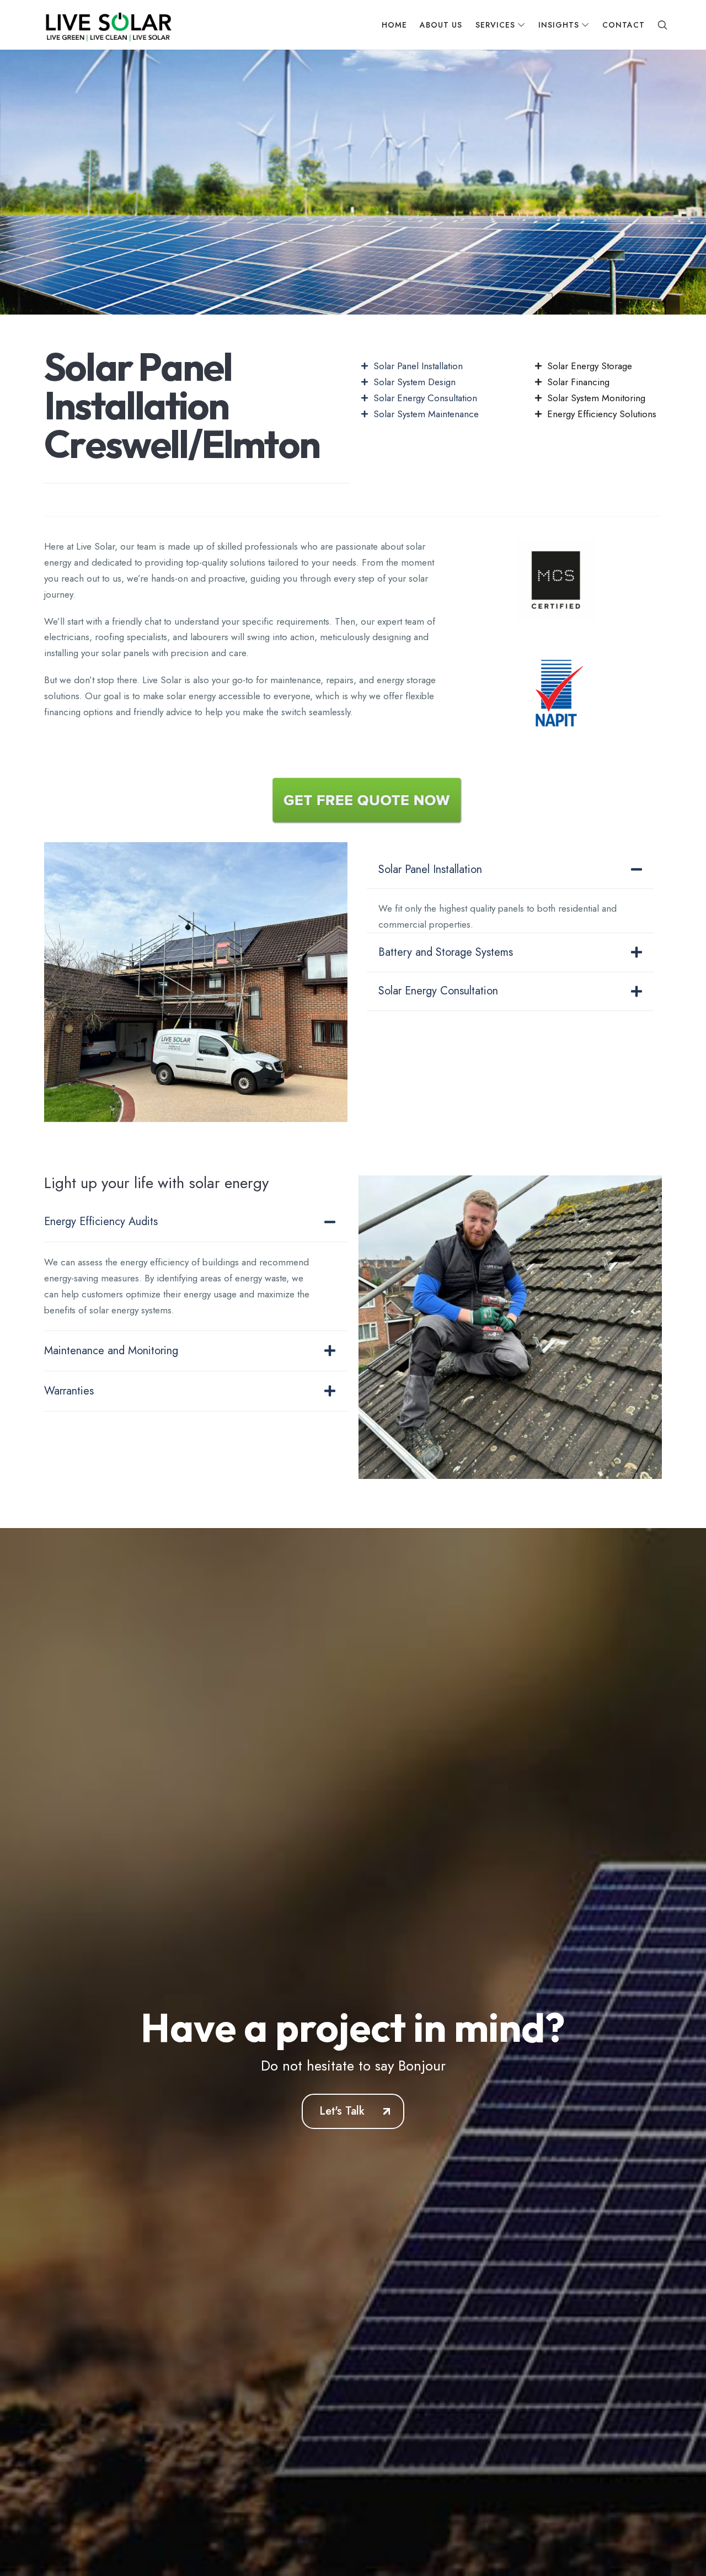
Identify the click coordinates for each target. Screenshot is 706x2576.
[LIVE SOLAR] (107, 25)
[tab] (510, 870)
